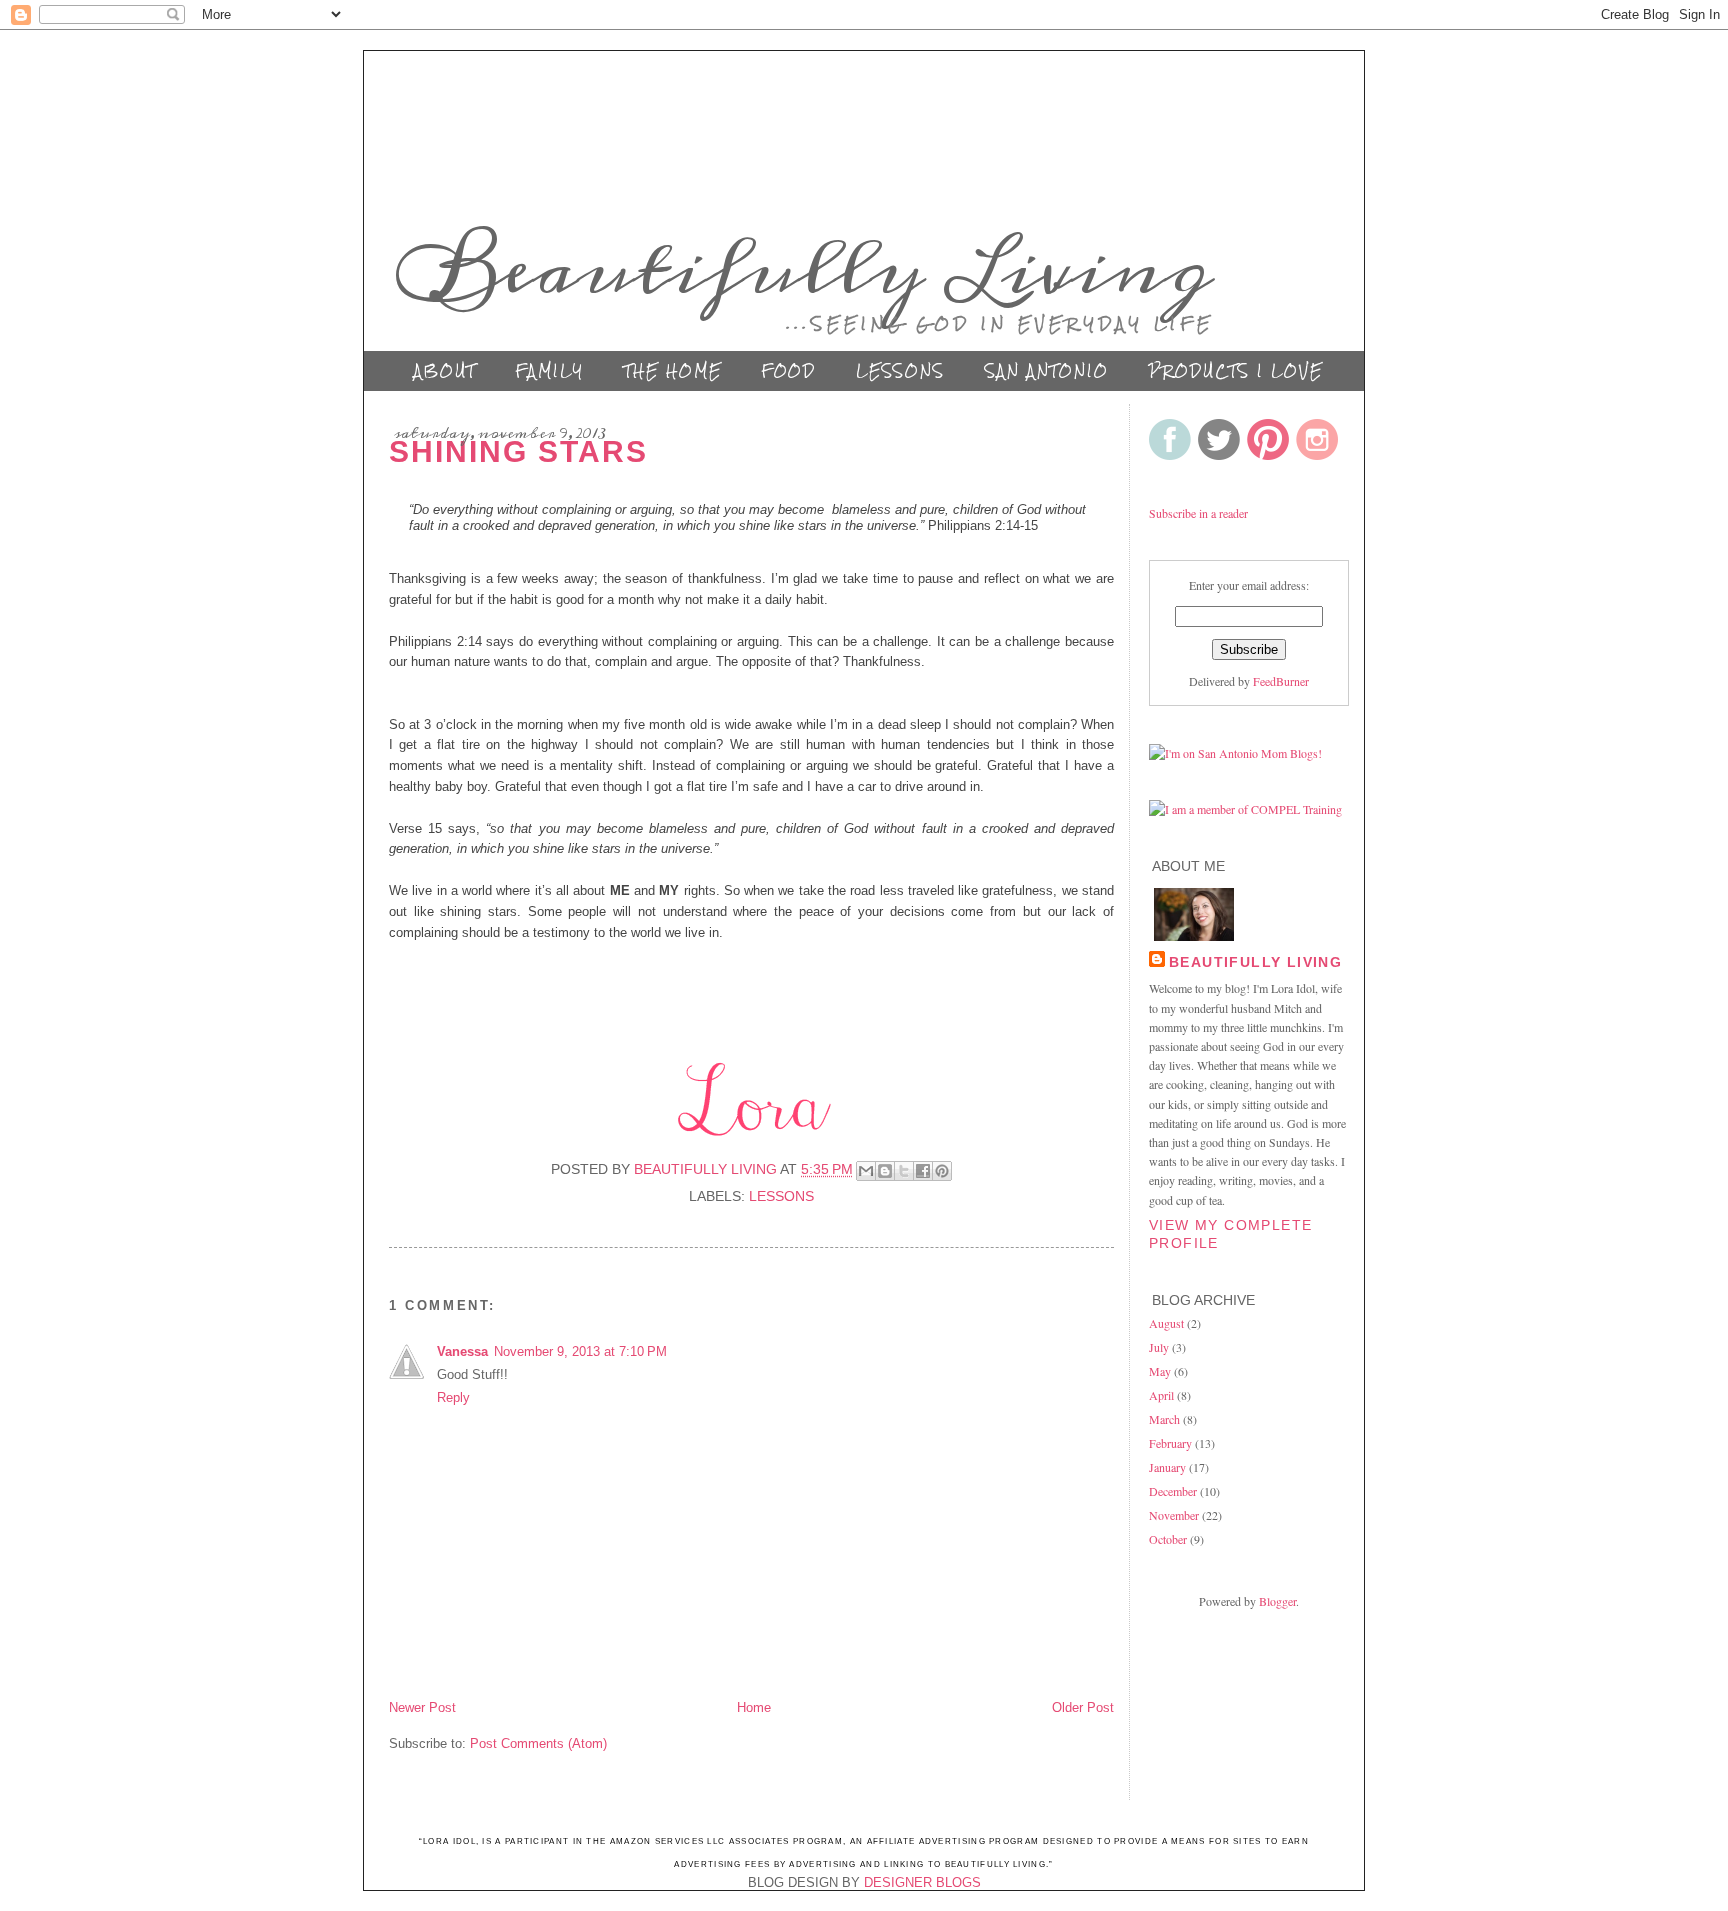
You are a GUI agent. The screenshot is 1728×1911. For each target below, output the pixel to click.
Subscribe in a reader (1198, 513)
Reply (453, 1397)
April (1161, 1395)
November (1174, 1515)
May (1160, 1371)
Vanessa (462, 1351)
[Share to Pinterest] (942, 1171)
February (1170, 1443)
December (1173, 1491)
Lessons (900, 371)
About (445, 371)
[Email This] (866, 1171)
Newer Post (422, 1707)
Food (789, 371)
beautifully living (1255, 962)
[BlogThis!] (885, 1171)
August (1166, 1323)
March (1164, 1419)
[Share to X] (904, 1171)
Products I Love (1236, 371)
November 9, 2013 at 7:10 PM (580, 1351)
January (1167, 1467)
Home (754, 1707)
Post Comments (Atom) (538, 1743)
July (1159, 1347)
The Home (673, 371)
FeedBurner (1281, 681)
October (1168, 1539)
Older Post (1083, 1707)
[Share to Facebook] (923, 1171)
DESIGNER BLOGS (922, 1882)
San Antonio (1047, 371)
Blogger (1277, 1601)
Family (550, 371)
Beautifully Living (805, 269)
